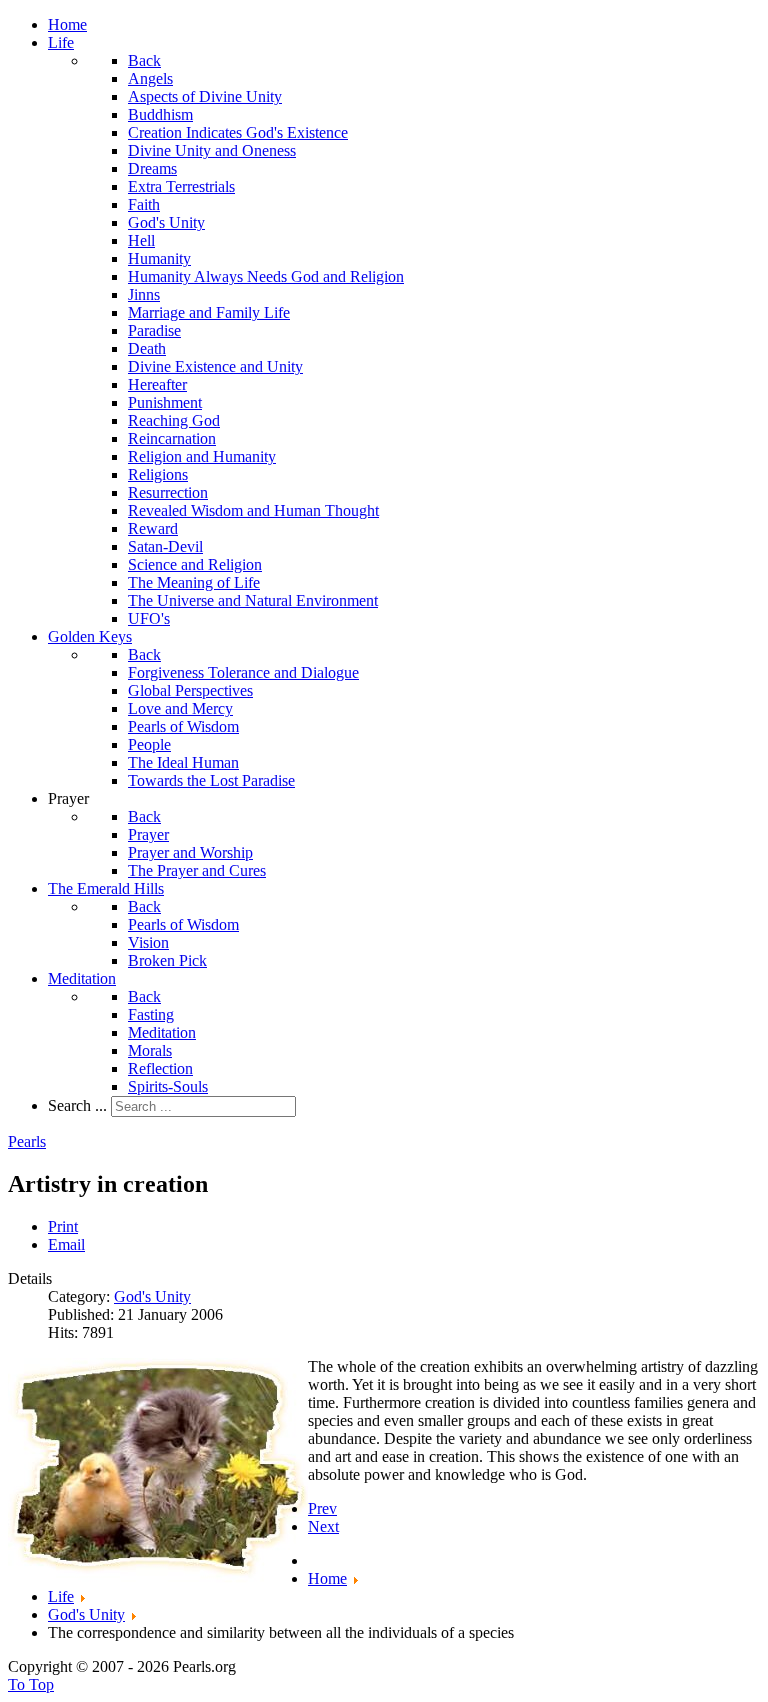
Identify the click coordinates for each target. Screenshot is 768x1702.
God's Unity (152, 1296)
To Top (31, 1684)
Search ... (77, 1105)
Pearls (27, 1141)
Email (66, 1244)
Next (323, 1526)
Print (63, 1226)
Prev (322, 1508)
